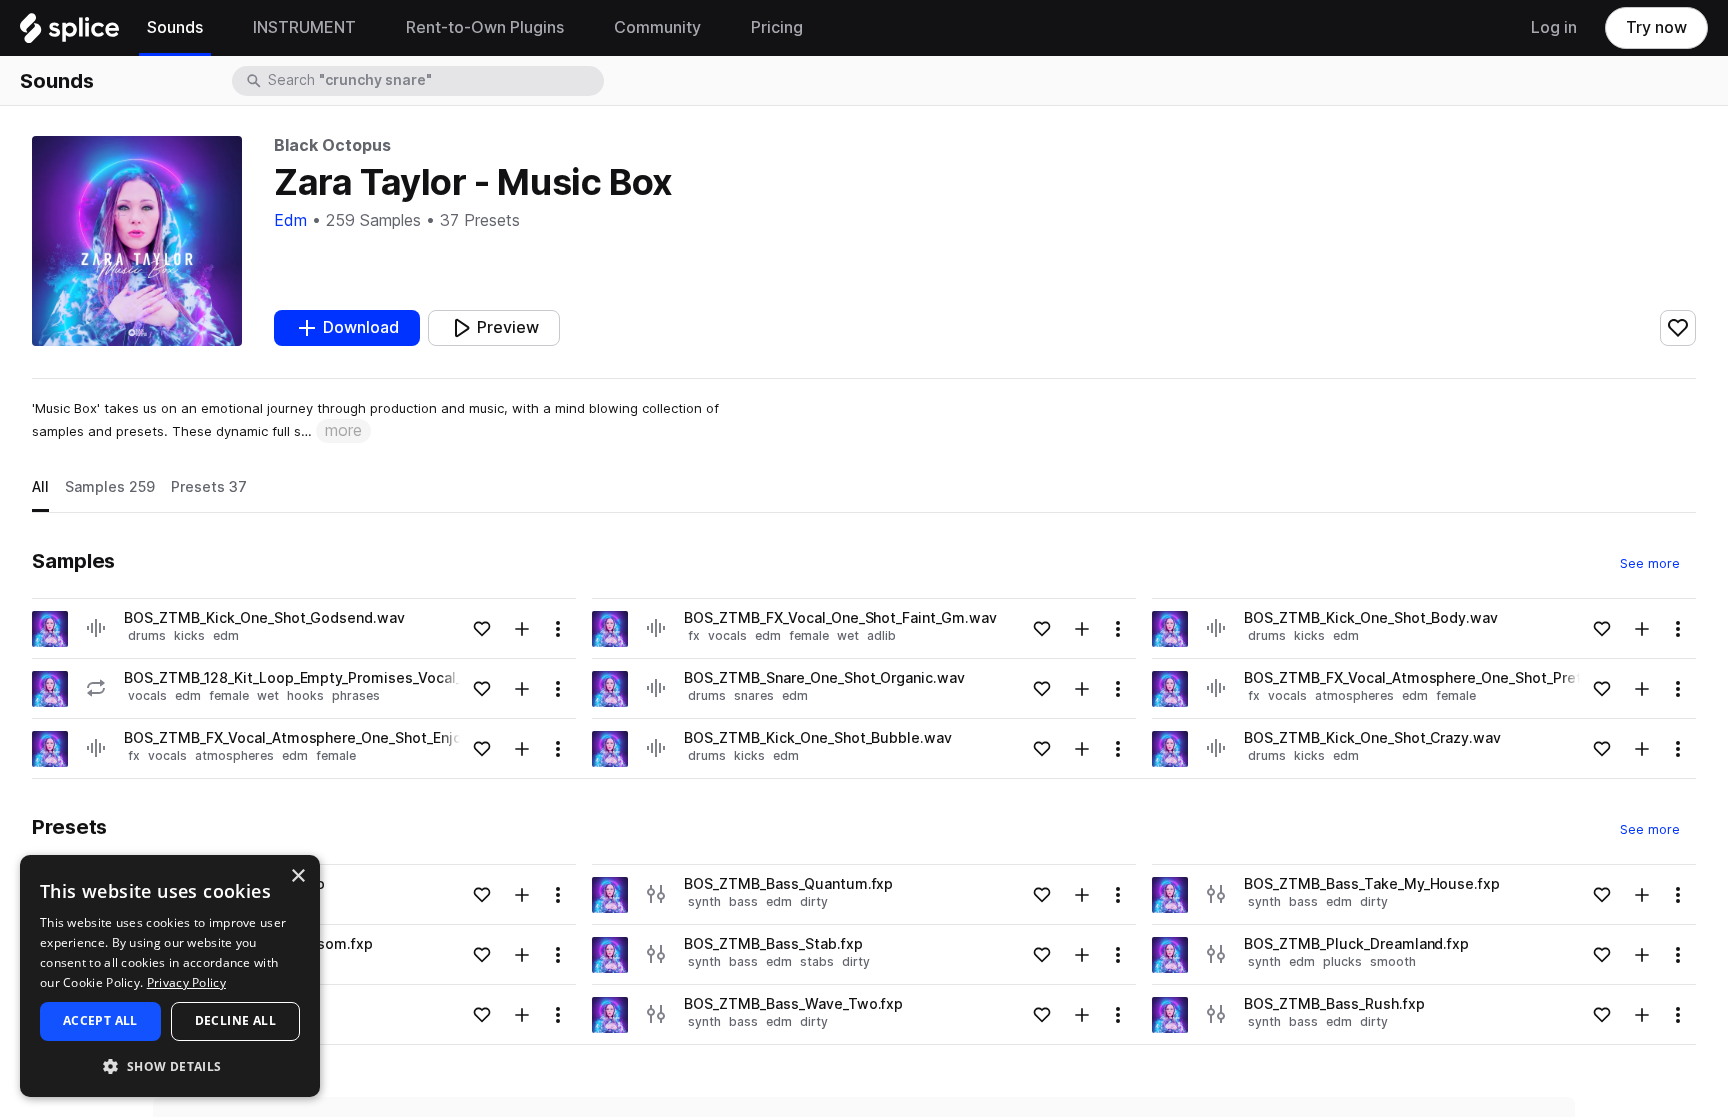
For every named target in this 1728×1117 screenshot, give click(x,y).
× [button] (297, 876)
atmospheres (234, 755)
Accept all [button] (100, 1020)
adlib (881, 635)
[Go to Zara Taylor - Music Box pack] (50, 629)
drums (147, 635)
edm (226, 635)
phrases (356, 695)
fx (134, 755)
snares (754, 695)
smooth (1393, 961)
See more (1658, 562)
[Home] (69, 33)
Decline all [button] (235, 1020)
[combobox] (434, 81)
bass (743, 901)
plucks (1342, 961)
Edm (290, 220)
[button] (170, 1065)
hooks (305, 695)
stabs (817, 961)
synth (704, 901)
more (343, 430)
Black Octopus (332, 145)
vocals (147, 695)
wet (268, 695)
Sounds (57, 81)
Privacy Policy (186, 982)
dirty (814, 901)
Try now (1656, 27)
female (229, 695)
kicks (189, 635)
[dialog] (170, 976)
